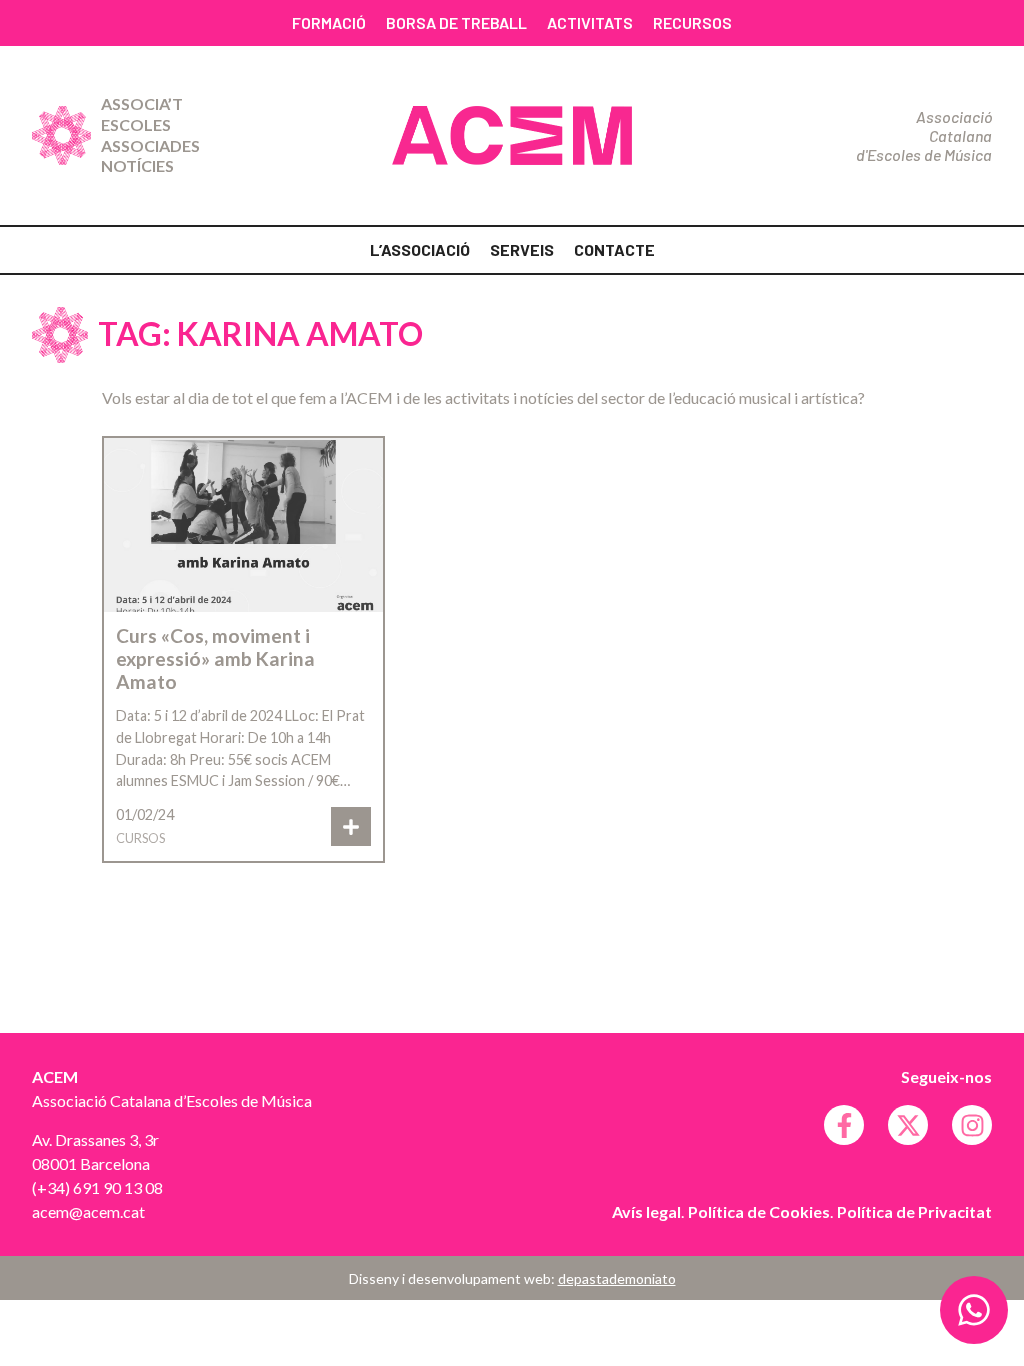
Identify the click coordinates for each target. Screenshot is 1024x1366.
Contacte (614, 249)
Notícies (137, 165)
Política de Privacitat (914, 1211)
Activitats (590, 22)
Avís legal (646, 1211)
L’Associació (420, 249)
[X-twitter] (908, 1125)
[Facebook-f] (844, 1125)
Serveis (522, 249)
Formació (329, 22)
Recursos (692, 22)
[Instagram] (972, 1125)
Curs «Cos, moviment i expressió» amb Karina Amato (215, 658)
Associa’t (142, 103)
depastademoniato (617, 1278)
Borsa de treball (456, 22)
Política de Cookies (759, 1211)
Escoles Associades (150, 135)
